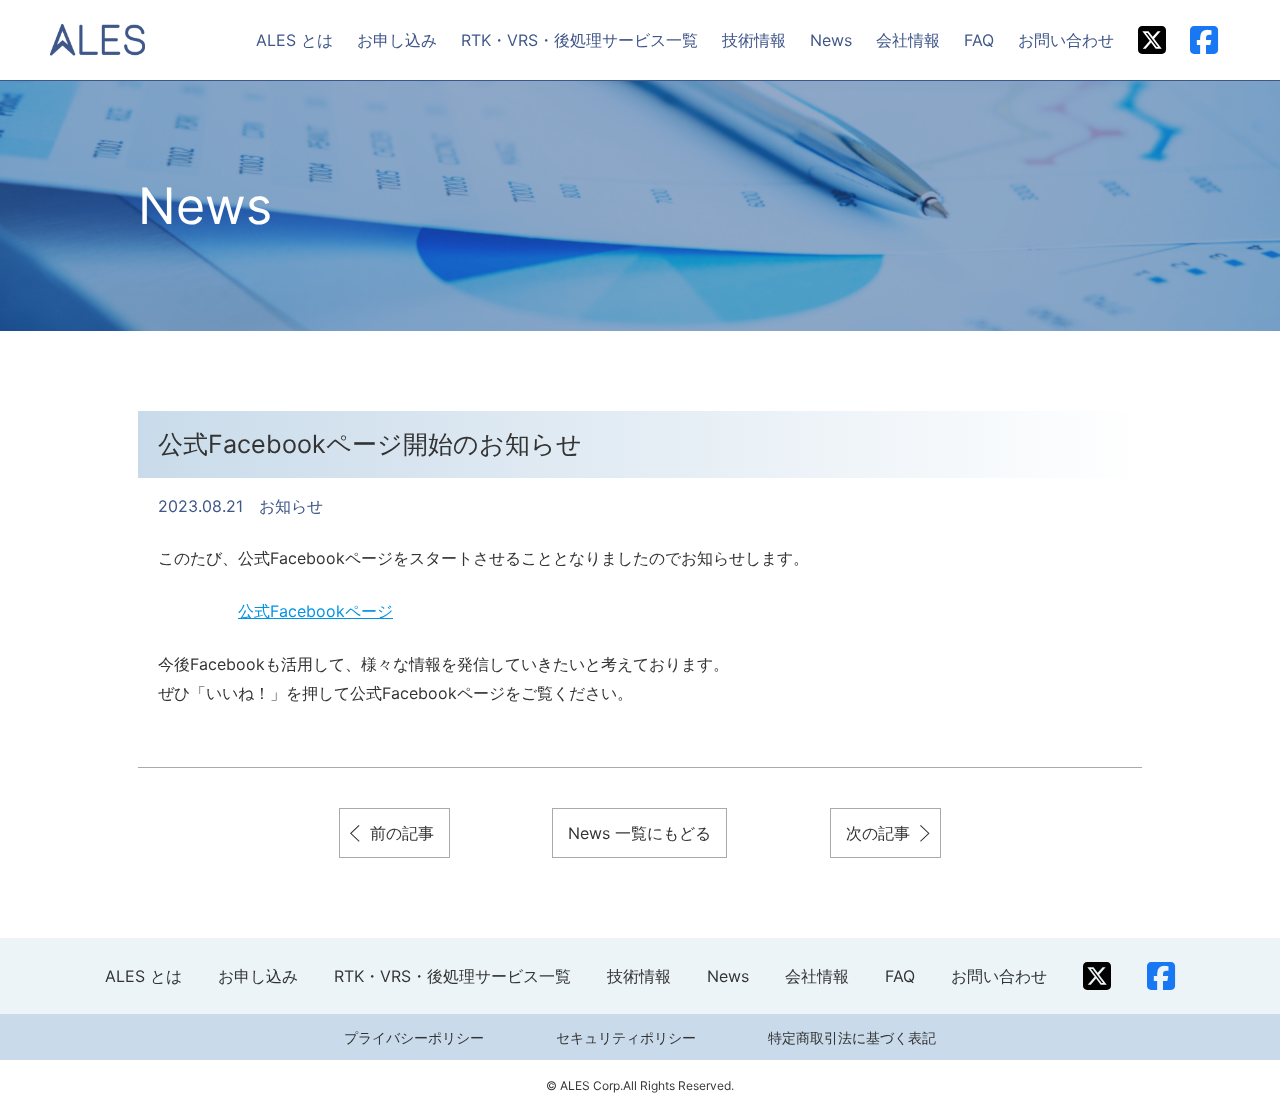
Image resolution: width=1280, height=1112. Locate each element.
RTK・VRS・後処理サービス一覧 (579, 40)
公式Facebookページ (315, 611)
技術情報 (754, 40)
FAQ (979, 40)
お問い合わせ (1066, 40)
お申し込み (397, 40)
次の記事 (878, 833)
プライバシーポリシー (414, 1037)
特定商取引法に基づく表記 (852, 1037)
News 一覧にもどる (639, 833)
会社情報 (908, 40)
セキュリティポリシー (626, 1037)
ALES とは (294, 40)
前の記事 (402, 833)
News (831, 40)
